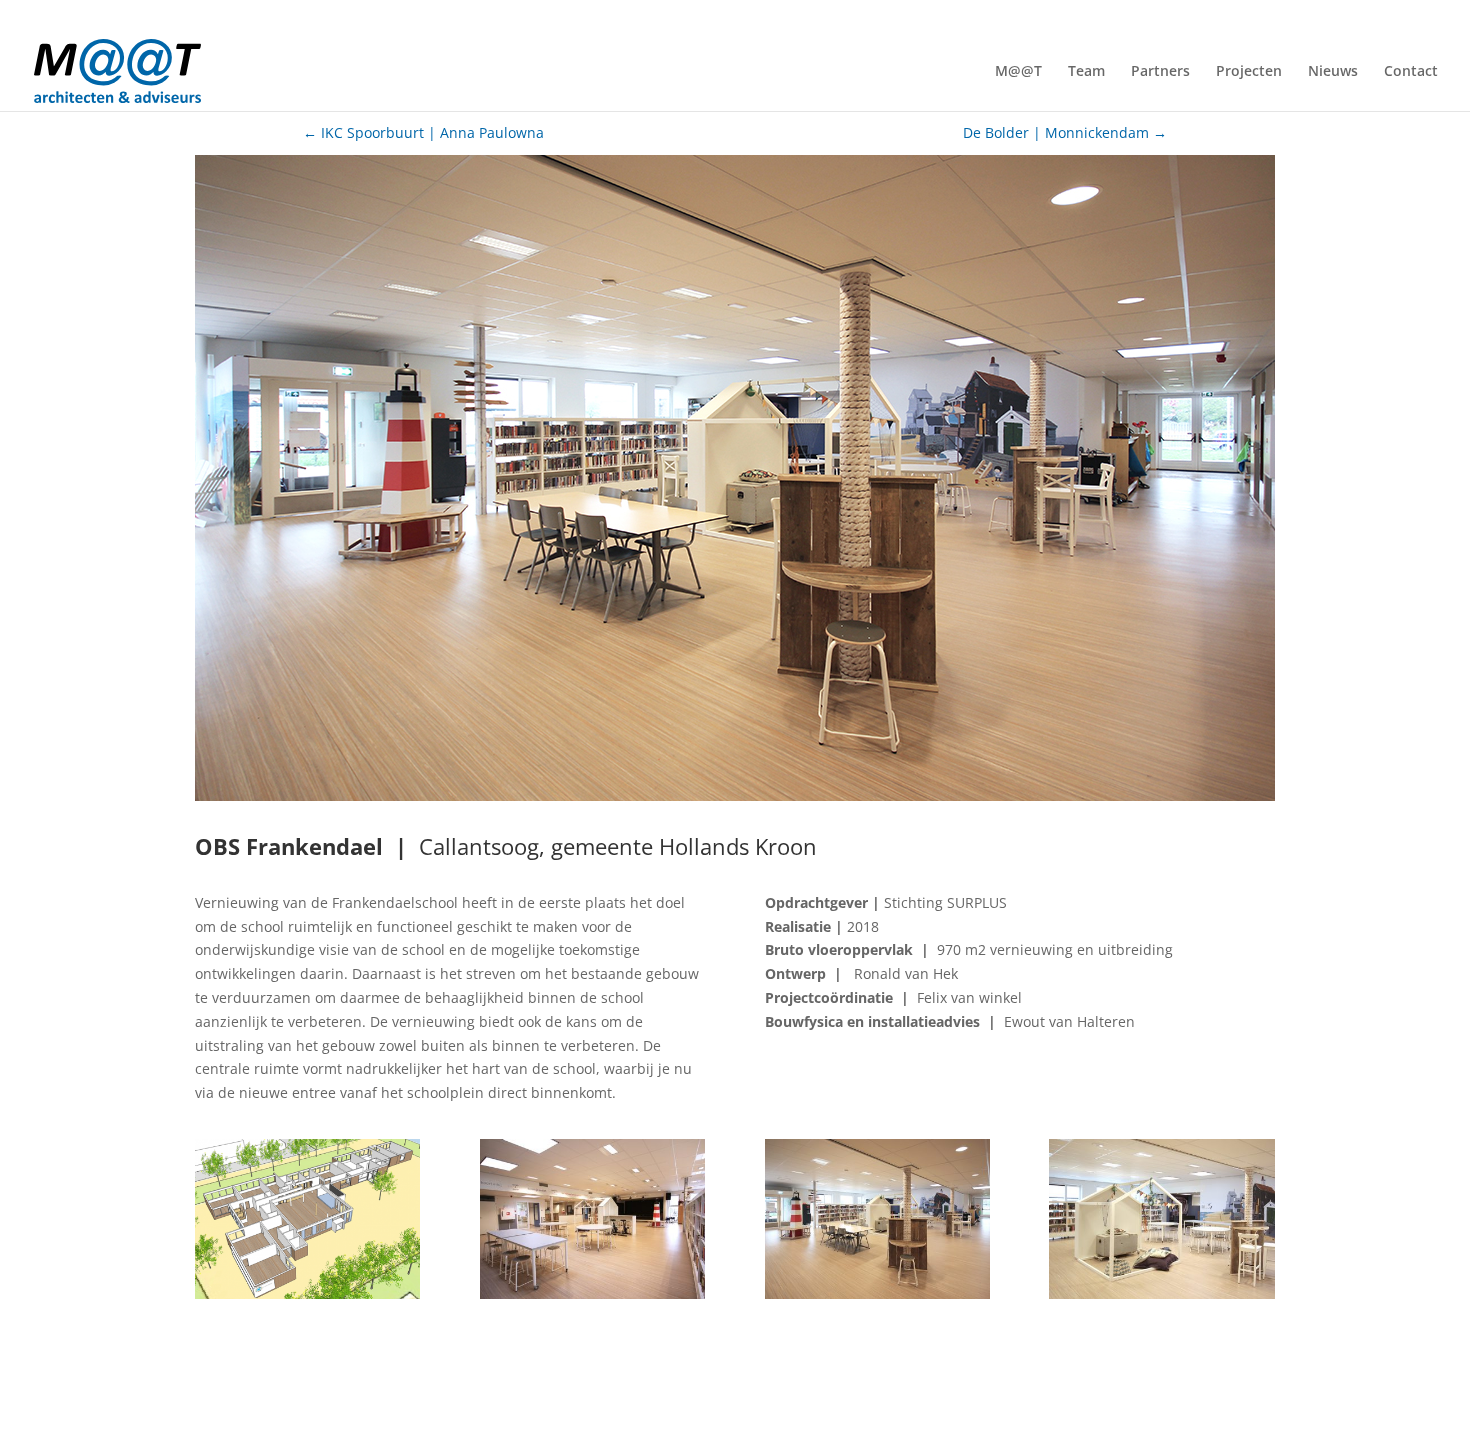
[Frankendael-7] (1161, 1298)
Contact (1411, 72)
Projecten (1249, 72)
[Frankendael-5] (592, 1298)
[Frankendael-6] (877, 1298)
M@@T (1018, 72)
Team (1086, 72)
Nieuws (1333, 72)
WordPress (601, 1406)
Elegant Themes (364, 1406)
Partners (1160, 72)
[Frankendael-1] (307, 1298)
